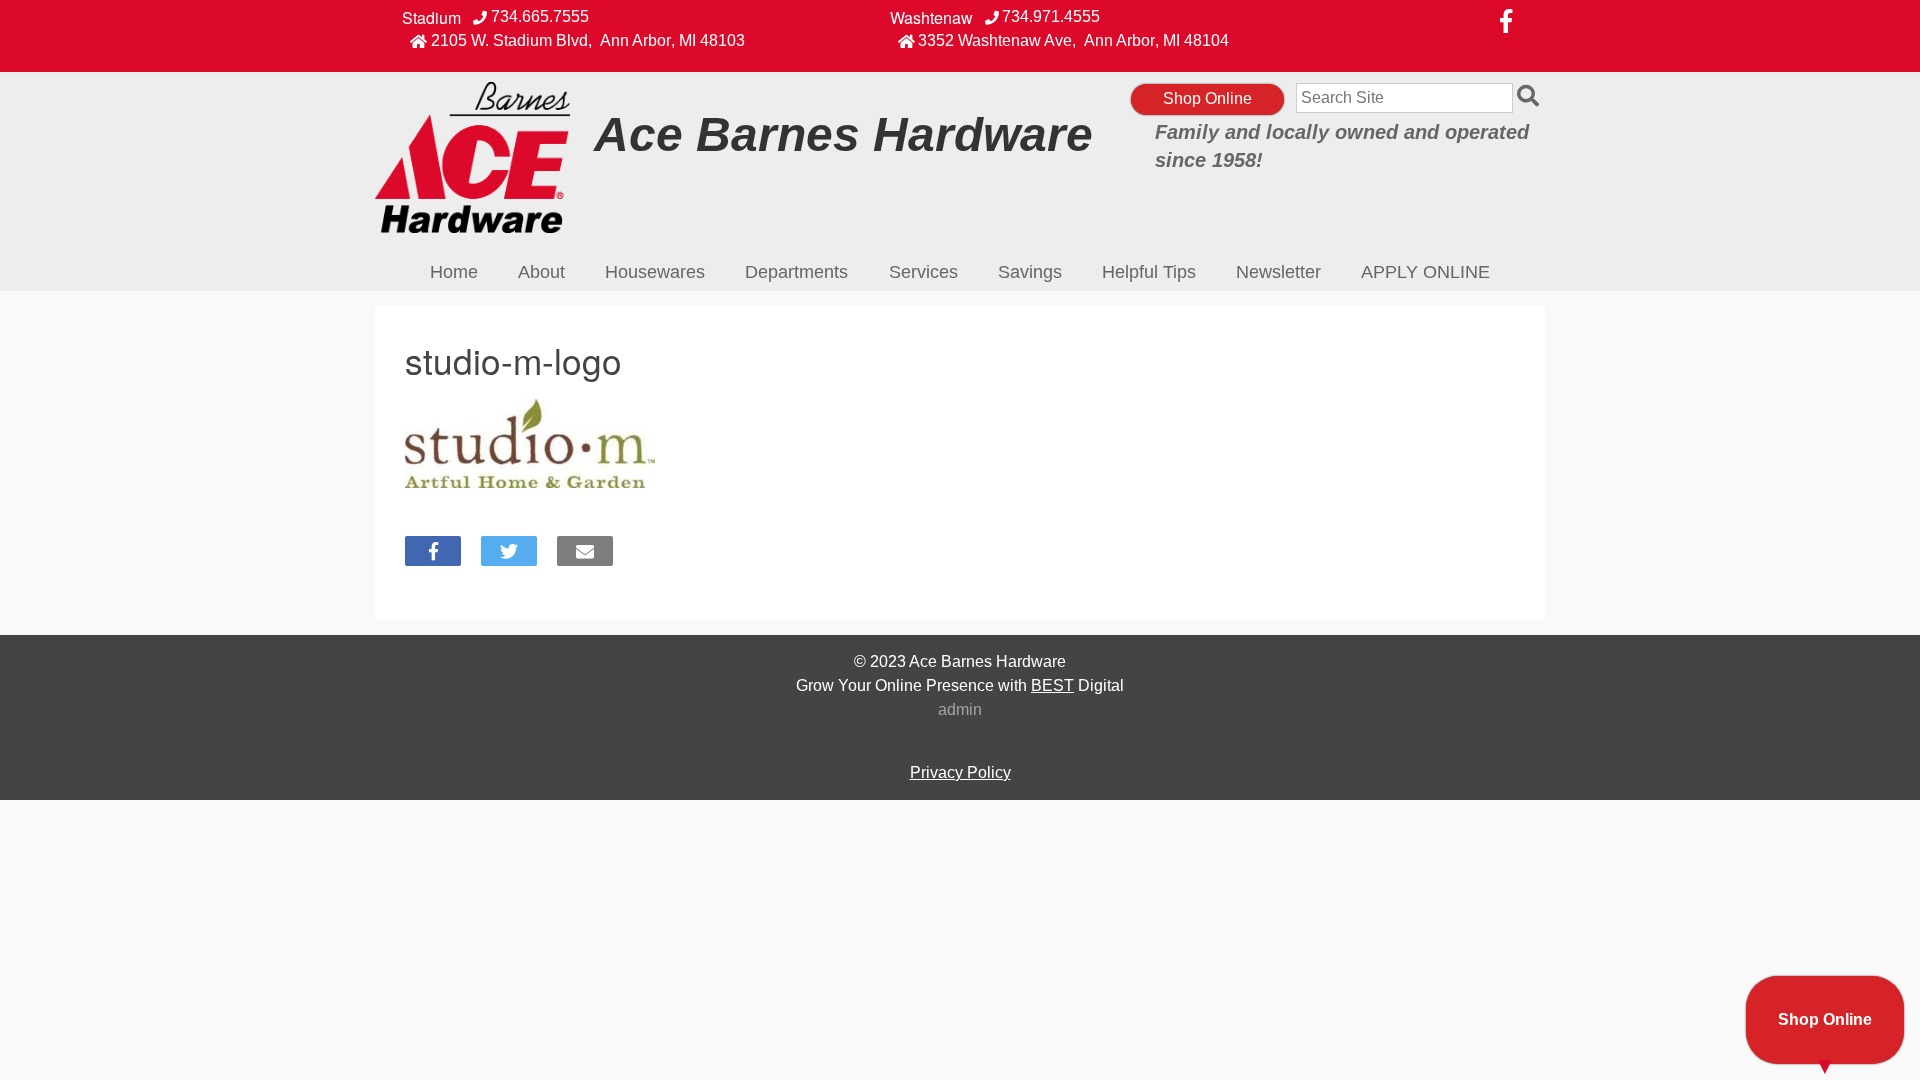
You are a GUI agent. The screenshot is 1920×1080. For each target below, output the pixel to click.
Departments (796, 272)
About (541, 272)
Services (923, 272)
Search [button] (1531, 98)
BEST (1052, 685)
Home (454, 272)
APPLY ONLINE (1425, 272)
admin (960, 709)
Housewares (655, 272)
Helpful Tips (1149, 272)
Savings (1030, 272)
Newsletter (1278, 272)
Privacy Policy (960, 772)
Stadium (431, 18)
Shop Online (1207, 98)
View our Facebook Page (1506, 21)
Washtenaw (931, 18)
